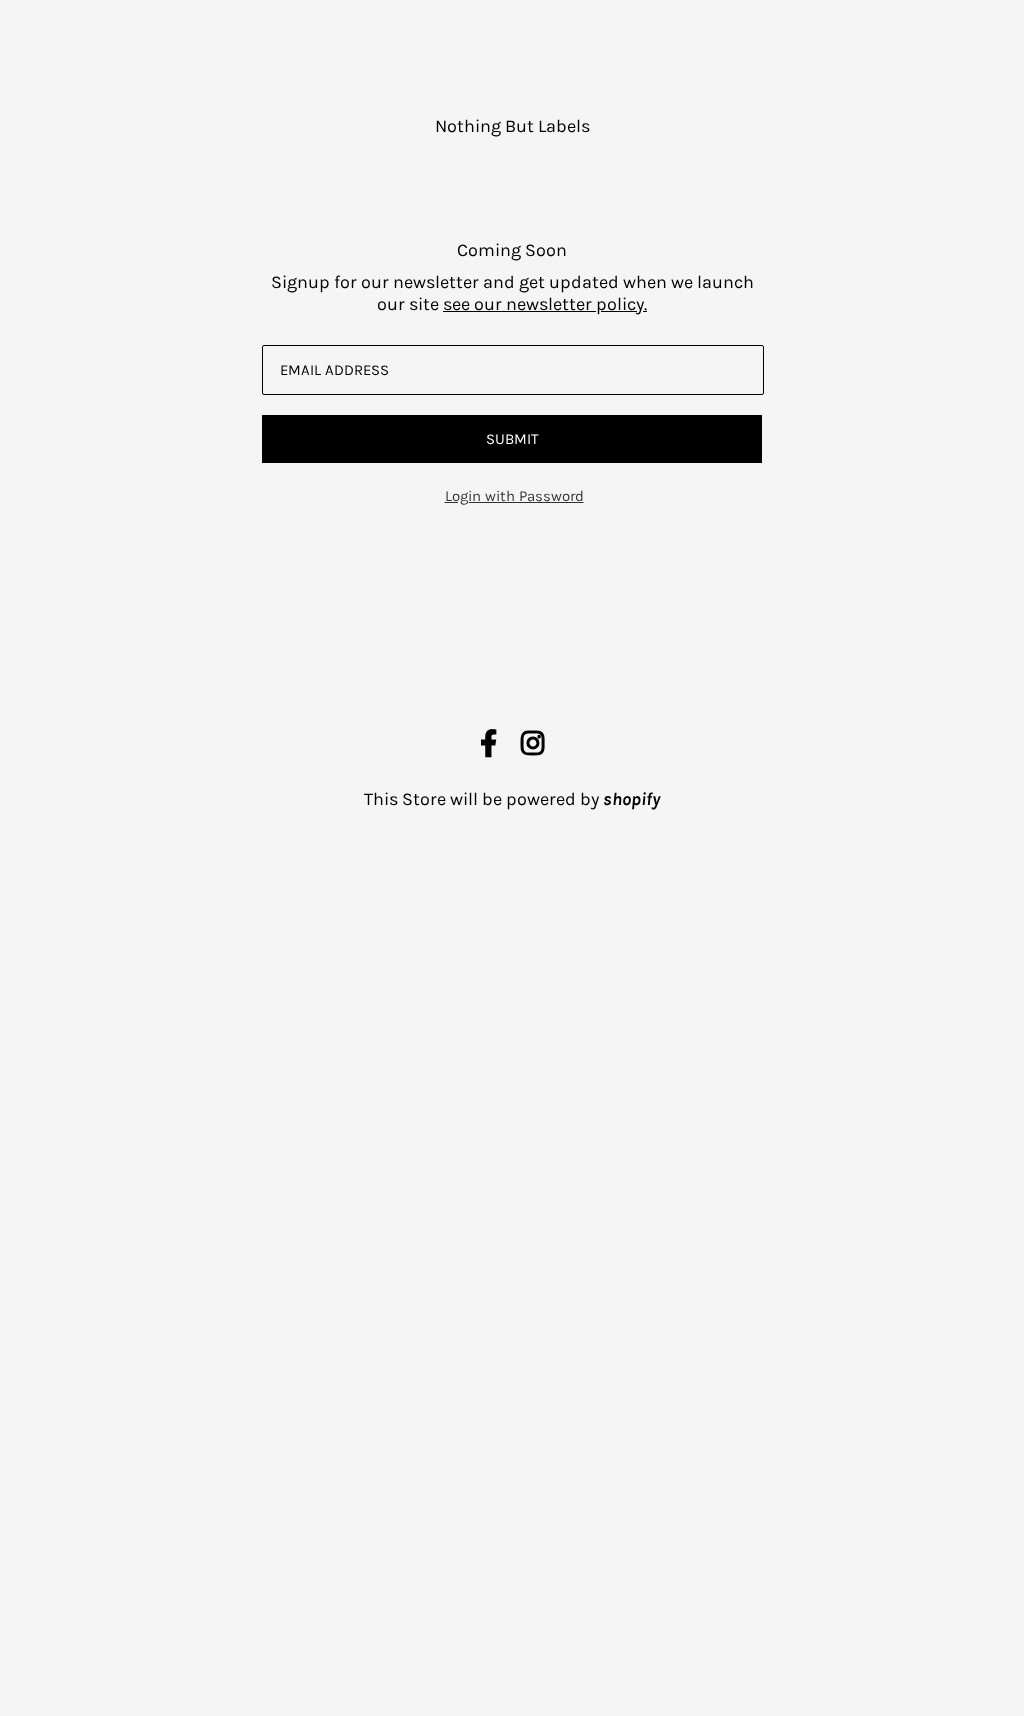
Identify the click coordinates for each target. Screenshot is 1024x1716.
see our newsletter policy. (545, 304)
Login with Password (514, 496)
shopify (631, 799)
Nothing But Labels (512, 126)
